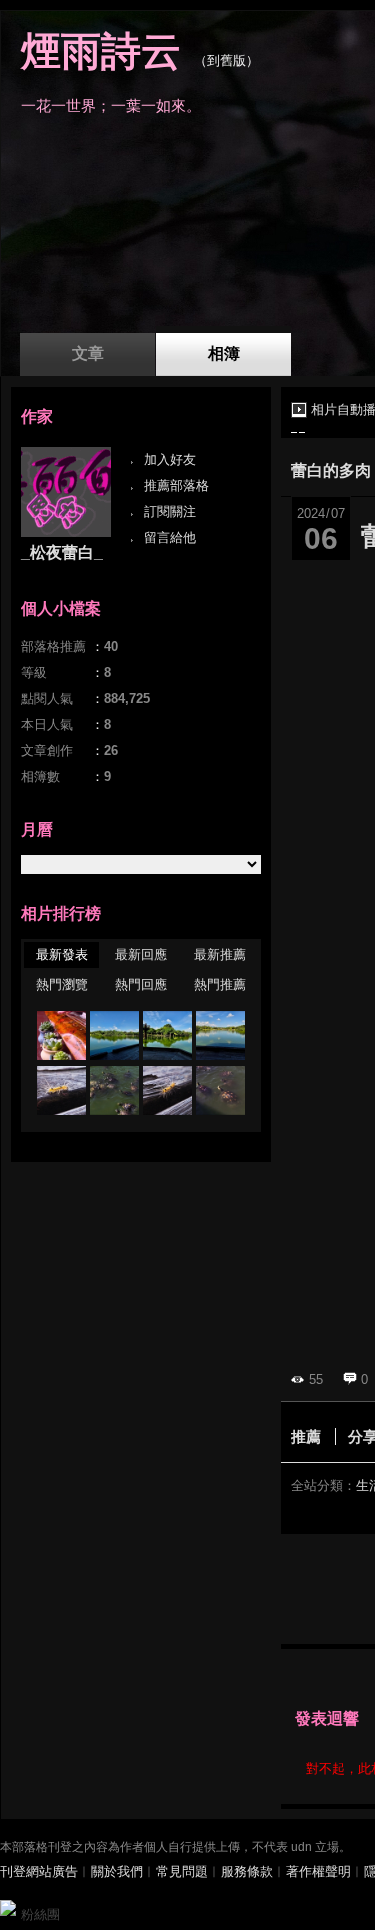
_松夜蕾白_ (62, 552)
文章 (88, 353)
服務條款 (247, 1871)
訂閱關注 (170, 511)
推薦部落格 (176, 485)
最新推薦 (220, 954)
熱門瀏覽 (62, 984)
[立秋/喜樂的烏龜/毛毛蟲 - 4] (61, 1090)
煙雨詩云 (101, 51)
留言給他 (170, 537)
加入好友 (170, 459)
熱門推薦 (220, 984)
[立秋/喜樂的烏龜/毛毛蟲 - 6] (167, 1035)
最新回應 (141, 954)
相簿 (224, 353)
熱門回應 (141, 984)
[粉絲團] (8, 1908)
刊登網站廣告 (39, 1871)
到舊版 (226, 60)
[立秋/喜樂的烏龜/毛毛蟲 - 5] (220, 1035)
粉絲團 (40, 1914)
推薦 (306, 1436)
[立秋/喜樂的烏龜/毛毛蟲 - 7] (114, 1035)
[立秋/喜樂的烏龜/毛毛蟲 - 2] (167, 1090)
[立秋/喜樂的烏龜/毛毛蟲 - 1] (220, 1090)
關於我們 (117, 1871)
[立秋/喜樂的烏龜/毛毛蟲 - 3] (114, 1090)
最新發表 (62, 954)
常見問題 (182, 1871)
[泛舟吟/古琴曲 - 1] (61, 1035)
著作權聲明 (318, 1871)
